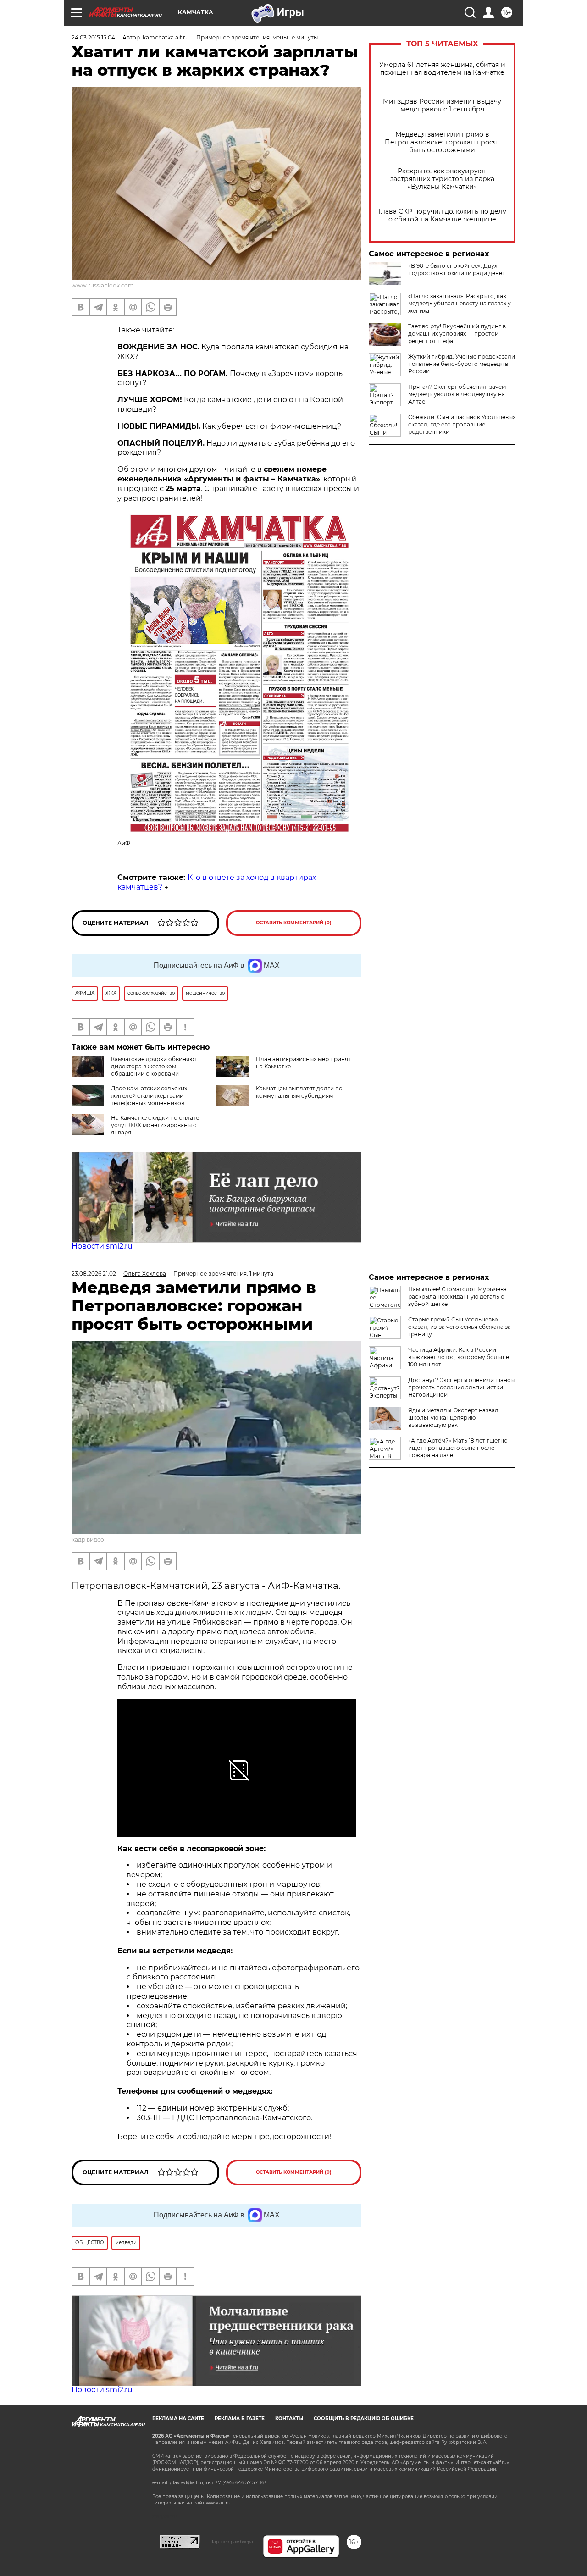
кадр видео (88, 1540)
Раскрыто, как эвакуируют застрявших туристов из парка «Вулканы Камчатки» (442, 179)
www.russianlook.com (103, 285)
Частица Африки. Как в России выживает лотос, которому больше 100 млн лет (459, 1357)
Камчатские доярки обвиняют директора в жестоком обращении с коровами (154, 1066)
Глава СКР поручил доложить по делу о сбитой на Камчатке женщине (442, 216)
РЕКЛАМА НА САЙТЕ (178, 2418)
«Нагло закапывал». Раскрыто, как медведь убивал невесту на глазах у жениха (460, 303)
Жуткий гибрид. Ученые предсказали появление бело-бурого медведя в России (462, 364)
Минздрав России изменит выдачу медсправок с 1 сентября (442, 105)
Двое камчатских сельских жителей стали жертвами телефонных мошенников (149, 1096)
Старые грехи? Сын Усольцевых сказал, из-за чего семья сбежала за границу (460, 1327)
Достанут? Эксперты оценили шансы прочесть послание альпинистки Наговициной (461, 1387)
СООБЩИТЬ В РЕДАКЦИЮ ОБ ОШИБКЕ (364, 2418)
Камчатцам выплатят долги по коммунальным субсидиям (299, 1092)
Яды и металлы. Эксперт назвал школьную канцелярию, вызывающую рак (453, 1418)
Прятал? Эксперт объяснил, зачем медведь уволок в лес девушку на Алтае (457, 394)
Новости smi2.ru (102, 1246)
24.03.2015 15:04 (93, 37)
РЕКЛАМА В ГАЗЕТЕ (240, 2418)
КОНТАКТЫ (289, 2418)
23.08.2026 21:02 (94, 1274)
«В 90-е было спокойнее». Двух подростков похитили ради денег (457, 269)
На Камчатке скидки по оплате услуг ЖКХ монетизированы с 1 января (155, 1125)
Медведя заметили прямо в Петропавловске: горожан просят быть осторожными (442, 142)
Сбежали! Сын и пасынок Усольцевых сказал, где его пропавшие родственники (462, 424)
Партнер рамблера (231, 2542)
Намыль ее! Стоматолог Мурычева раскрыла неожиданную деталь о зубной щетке (457, 1296)
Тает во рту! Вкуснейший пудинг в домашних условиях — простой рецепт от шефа (457, 334)
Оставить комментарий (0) (294, 923)
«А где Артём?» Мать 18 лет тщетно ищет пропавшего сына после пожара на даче (458, 1448)
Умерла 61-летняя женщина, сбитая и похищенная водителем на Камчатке (442, 69)
